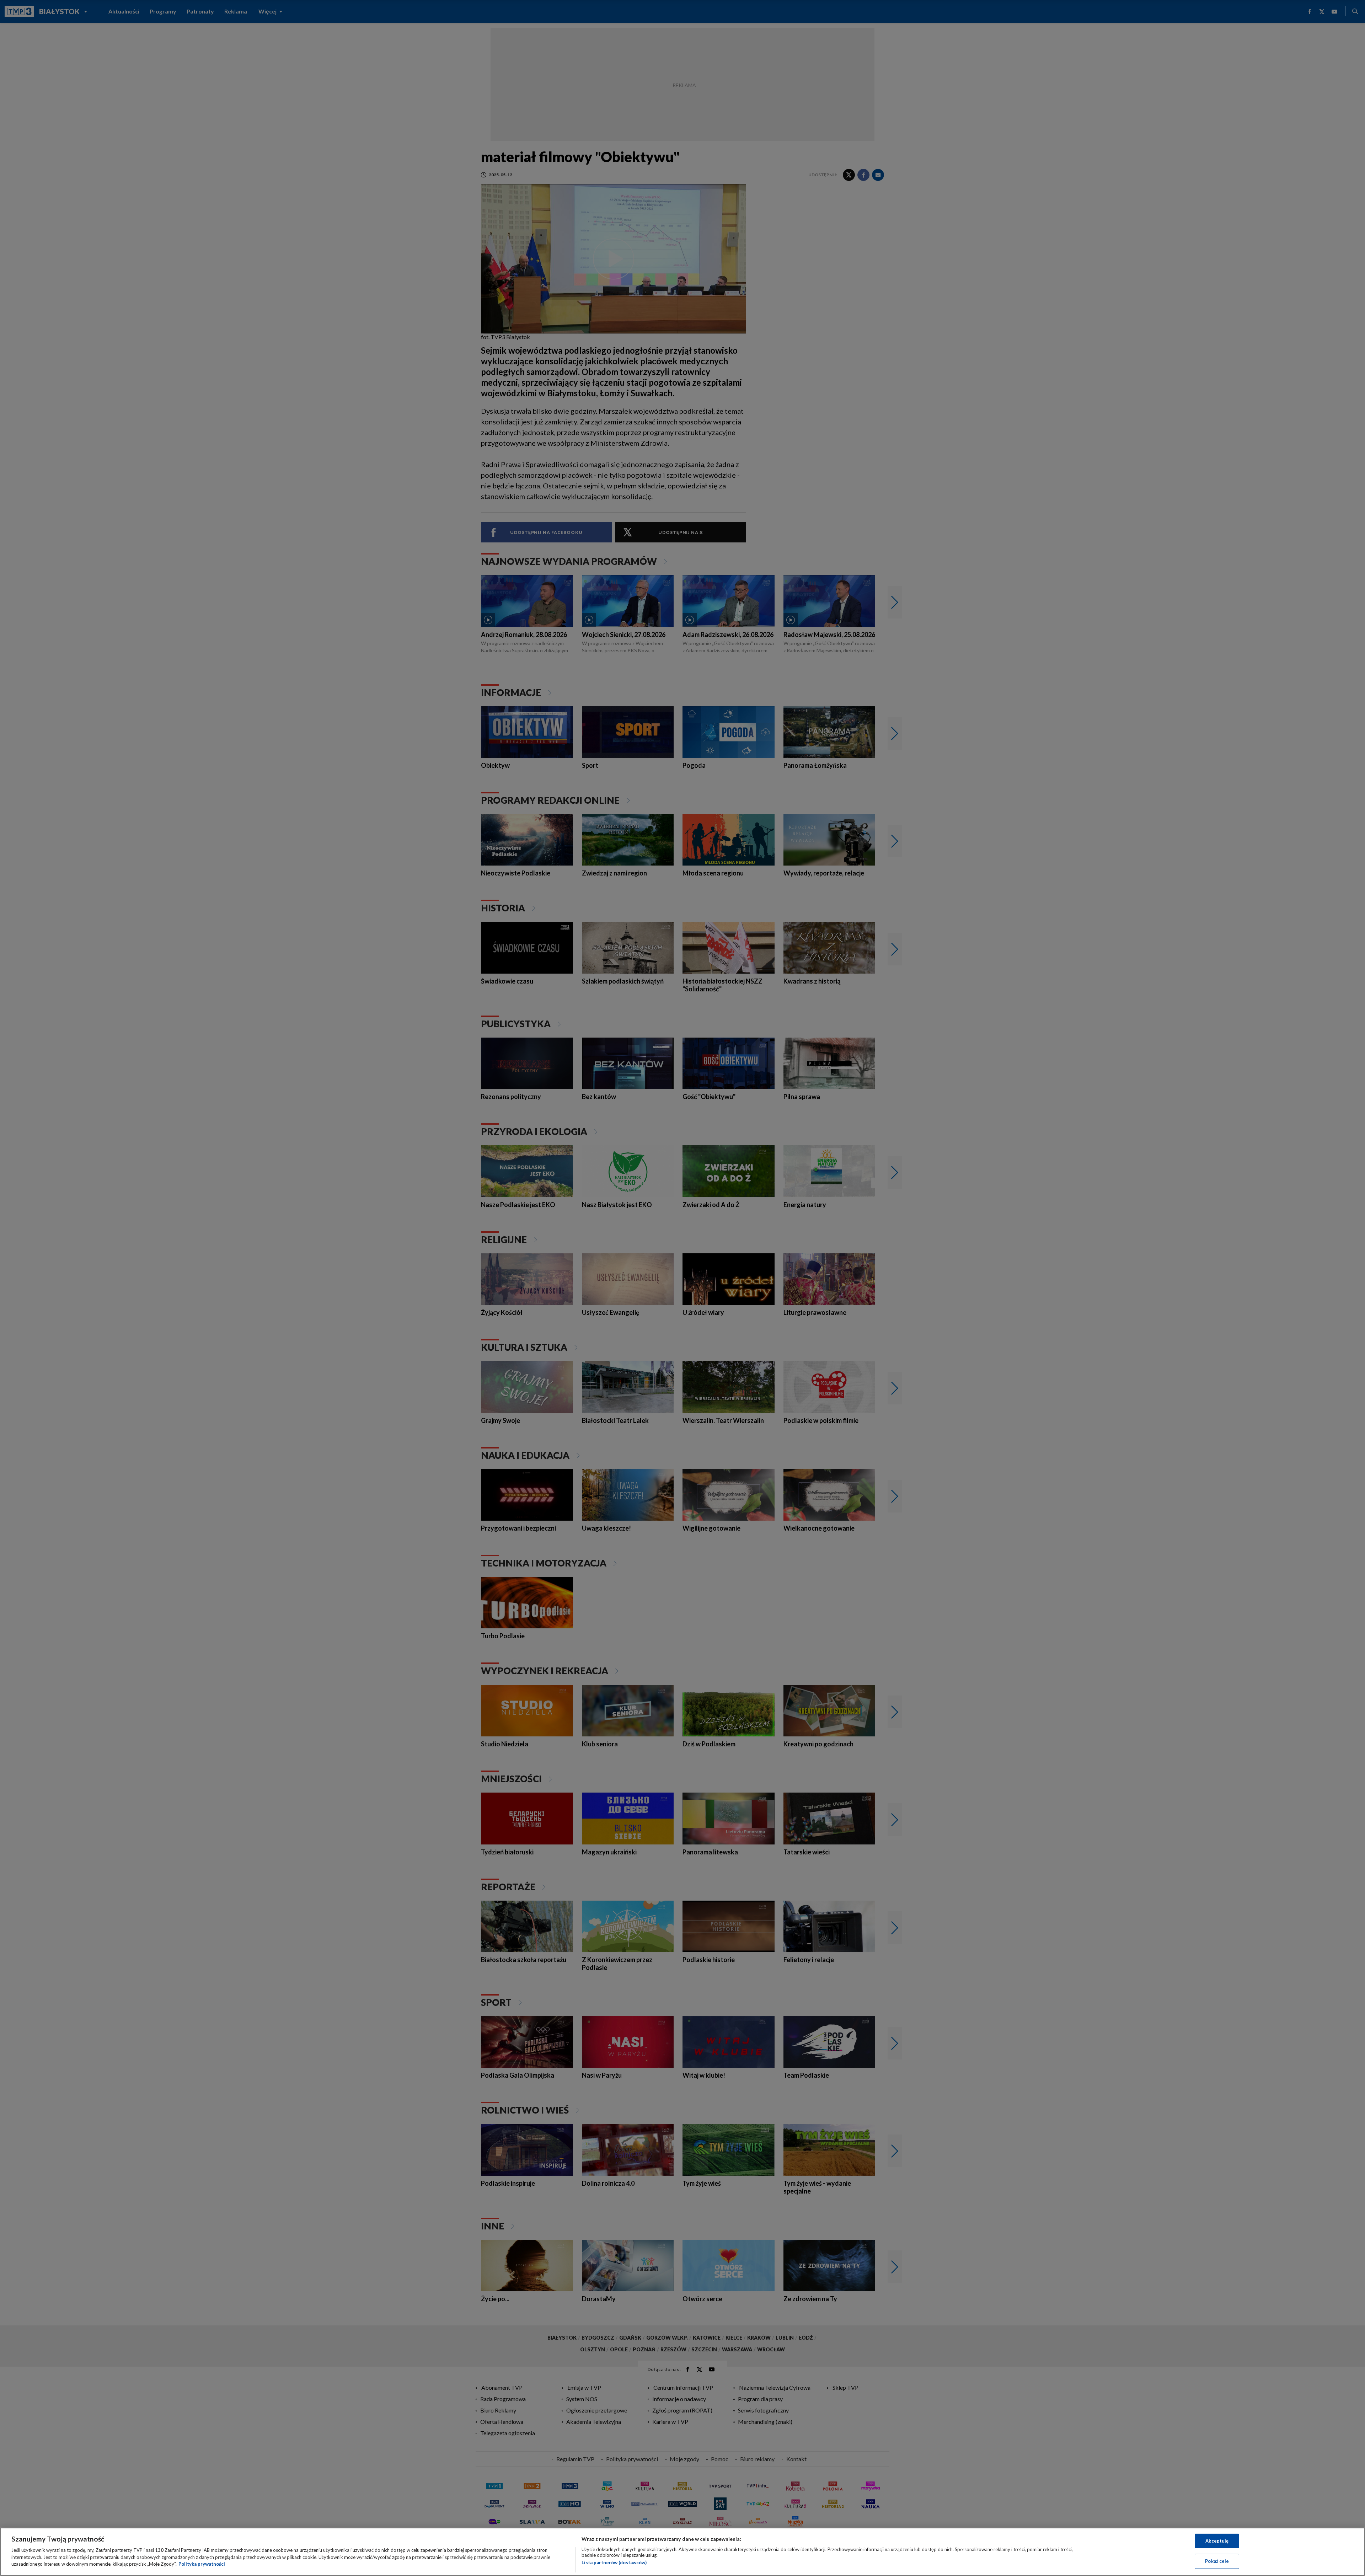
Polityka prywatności (202, 2564)
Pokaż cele (1217, 2561)
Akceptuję (1217, 2541)
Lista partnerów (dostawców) (614, 2562)
